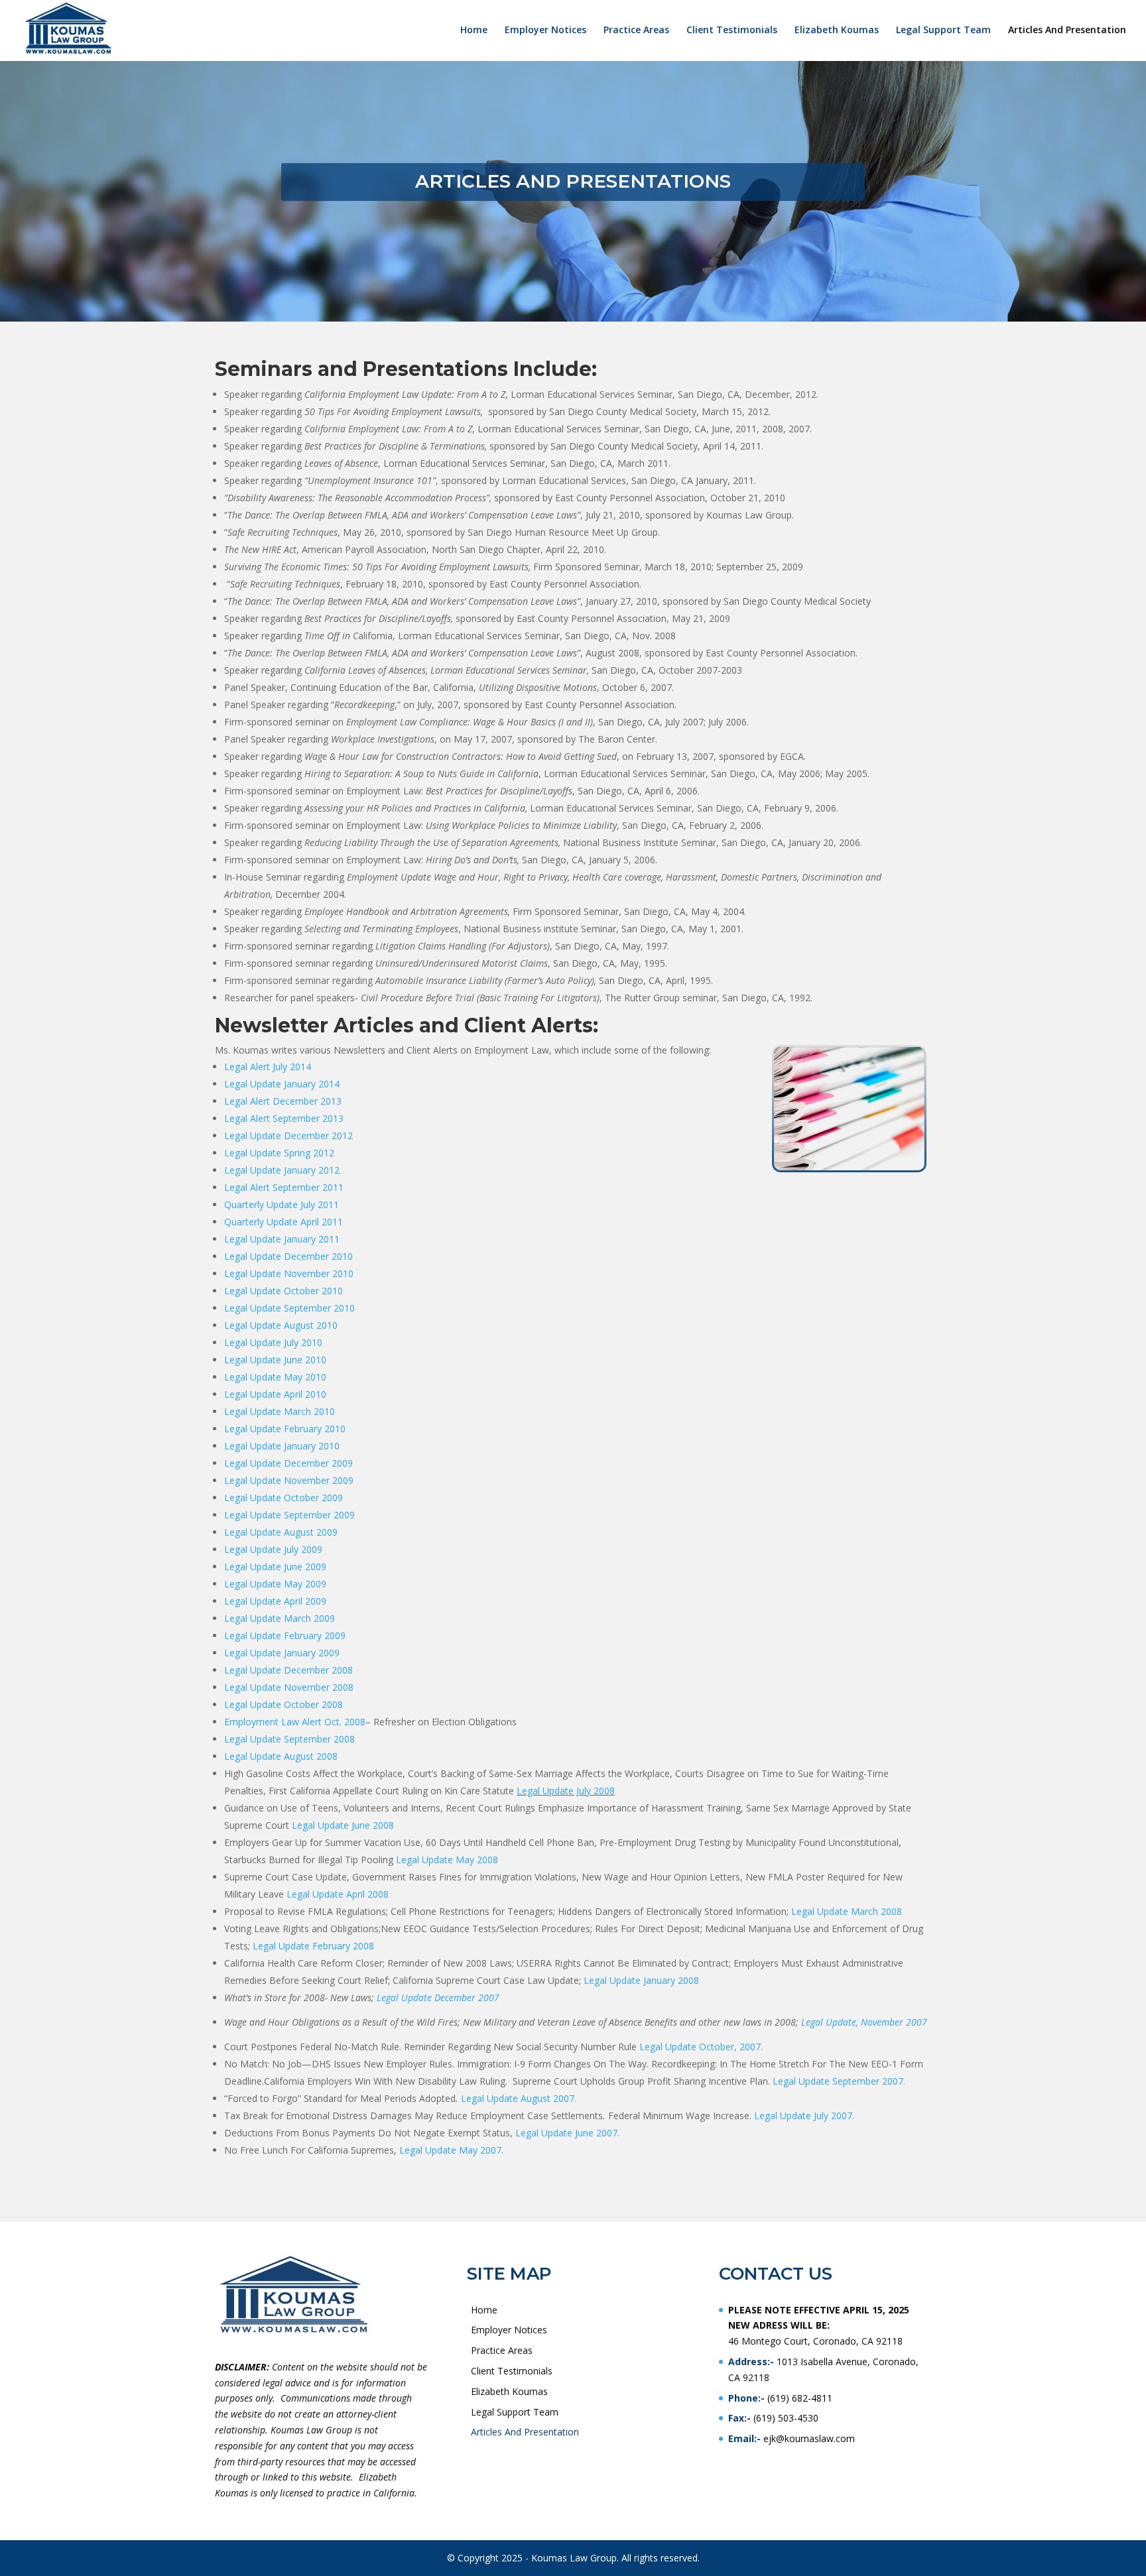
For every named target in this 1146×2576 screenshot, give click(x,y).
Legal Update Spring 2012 (279, 1153)
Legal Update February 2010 (285, 1429)
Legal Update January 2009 (282, 1653)
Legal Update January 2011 (282, 1239)
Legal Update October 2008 (284, 1704)
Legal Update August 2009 (281, 1532)
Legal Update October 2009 (284, 1498)
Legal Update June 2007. (567, 2133)
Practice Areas (636, 31)
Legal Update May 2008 (447, 1860)
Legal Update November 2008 (289, 1687)
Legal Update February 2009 (285, 1635)
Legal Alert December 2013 (283, 1101)
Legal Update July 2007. (804, 2116)
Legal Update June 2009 (275, 1566)
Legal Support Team (943, 31)
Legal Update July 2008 (566, 1791)
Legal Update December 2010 (288, 1256)
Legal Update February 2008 (313, 1946)
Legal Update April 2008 (338, 1894)
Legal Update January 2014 (282, 1084)
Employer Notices (545, 31)
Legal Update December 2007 (438, 1997)
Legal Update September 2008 (289, 1739)
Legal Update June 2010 (275, 1360)
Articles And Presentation (1067, 31)
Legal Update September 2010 (289, 1308)
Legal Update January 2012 (282, 1170)
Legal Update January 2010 (282, 1446)
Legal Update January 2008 (643, 1980)
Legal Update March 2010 (280, 1411)
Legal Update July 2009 (273, 1549)
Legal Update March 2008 (847, 1911)
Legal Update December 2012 (290, 1135)
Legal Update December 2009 (288, 1463)
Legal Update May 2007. (451, 2150)
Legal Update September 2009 (289, 1515)
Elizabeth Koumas (837, 31)
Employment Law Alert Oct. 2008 (295, 1722)
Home (474, 31)
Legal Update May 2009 (275, 1584)
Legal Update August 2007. (519, 2098)
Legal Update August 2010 (281, 1325)
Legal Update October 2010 (284, 1291)
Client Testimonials (732, 31)
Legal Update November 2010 (289, 1273)
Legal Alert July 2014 (268, 1067)
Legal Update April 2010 (275, 1394)
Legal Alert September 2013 (284, 1118)
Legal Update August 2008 (281, 1756)
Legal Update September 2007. (839, 2081)
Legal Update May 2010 (275, 1377)
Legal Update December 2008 (288, 1670)
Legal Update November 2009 (289, 1480)
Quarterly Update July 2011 (282, 1204)
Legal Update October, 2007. (701, 2047)
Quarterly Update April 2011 (284, 1222)
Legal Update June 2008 (343, 1825)
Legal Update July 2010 (273, 1342)
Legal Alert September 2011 (284, 1187)
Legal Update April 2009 (275, 1601)
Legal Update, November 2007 (864, 2022)
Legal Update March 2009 (280, 1618)
